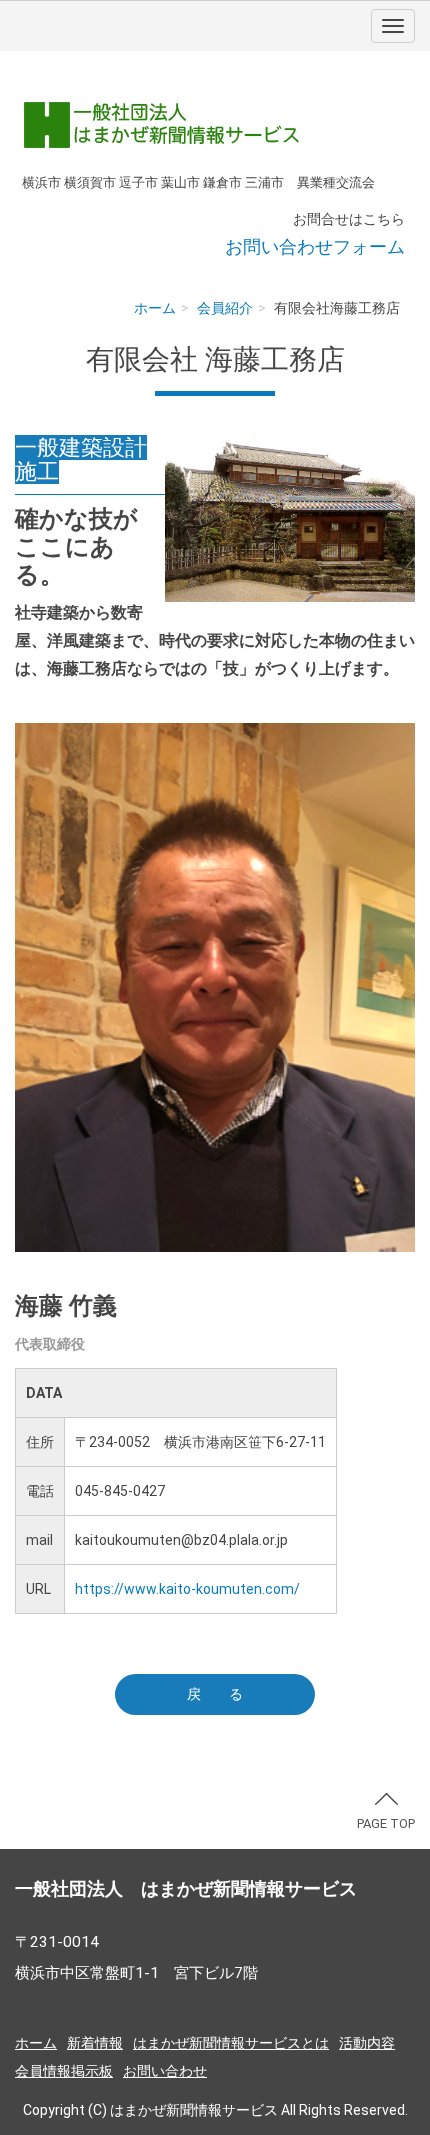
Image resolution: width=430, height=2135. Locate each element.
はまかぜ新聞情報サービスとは (231, 2043)
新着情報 (95, 2043)
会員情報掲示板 (64, 2071)
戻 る (215, 1694)
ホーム (155, 308)
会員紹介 (225, 308)
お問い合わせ (165, 2071)
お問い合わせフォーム (315, 246)
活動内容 (367, 2043)
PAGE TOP (386, 1823)
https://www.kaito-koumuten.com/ (187, 1589)
